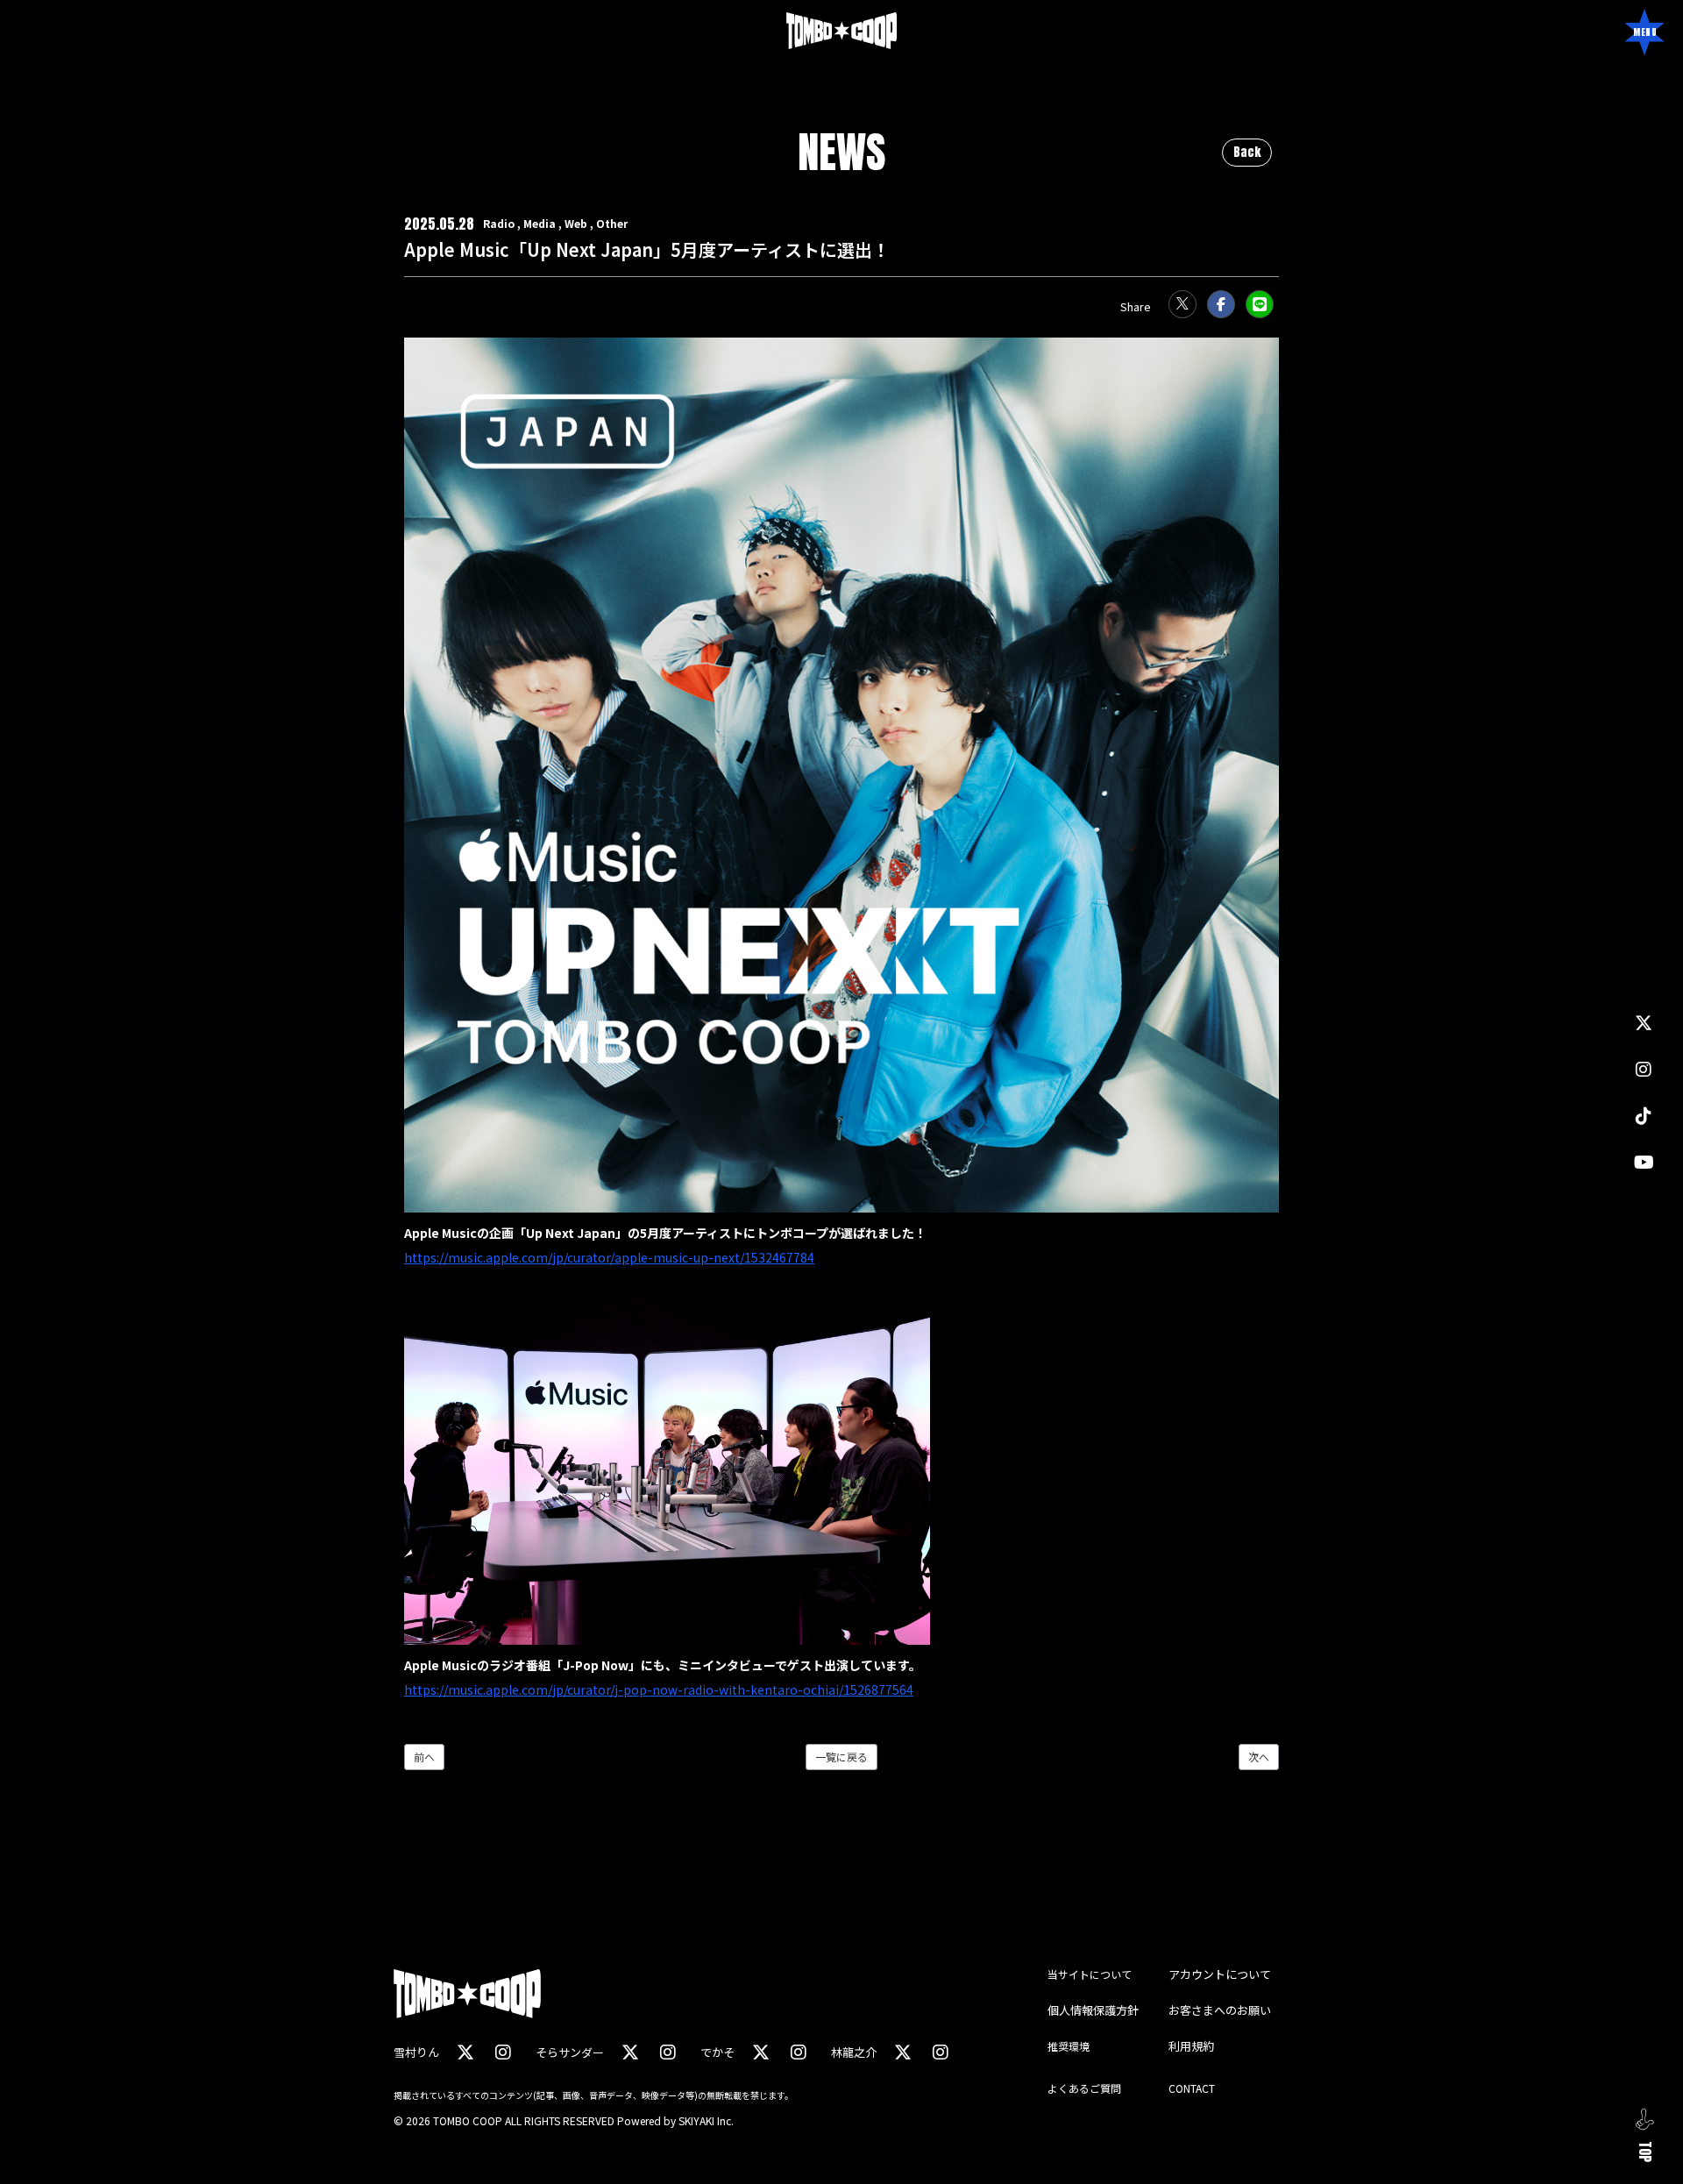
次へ (1259, 1757)
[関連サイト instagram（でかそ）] (799, 2052)
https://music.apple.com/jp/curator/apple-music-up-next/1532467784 (609, 1257)
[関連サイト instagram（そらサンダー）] (668, 2052)
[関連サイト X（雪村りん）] (465, 2052)
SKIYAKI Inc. (706, 2120)
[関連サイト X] (1644, 1023)
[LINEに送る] (1260, 304)
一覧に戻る (841, 1757)
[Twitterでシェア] (1182, 304)
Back (1247, 152)
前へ (424, 1757)
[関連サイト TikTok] (1644, 1116)
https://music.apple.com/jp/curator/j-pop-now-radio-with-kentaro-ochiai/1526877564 (659, 1690)
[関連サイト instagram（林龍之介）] (941, 2052)
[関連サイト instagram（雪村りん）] (503, 2052)
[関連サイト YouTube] (1644, 1162)
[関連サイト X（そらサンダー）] (630, 2052)
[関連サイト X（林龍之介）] (903, 2052)
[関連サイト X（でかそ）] (761, 2052)
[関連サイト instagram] (1644, 1069)
